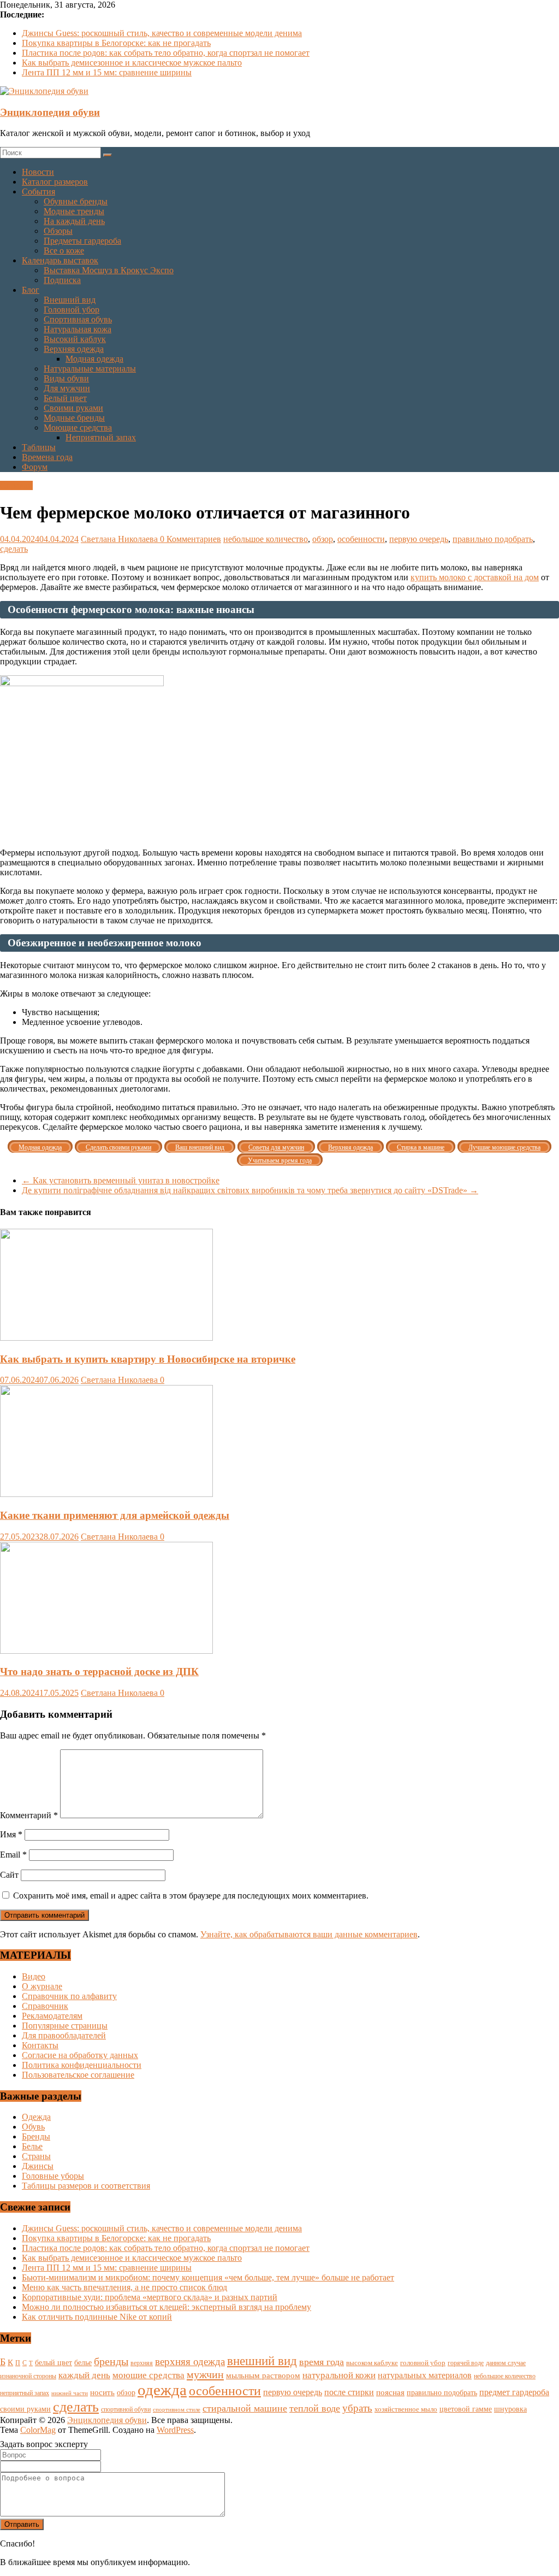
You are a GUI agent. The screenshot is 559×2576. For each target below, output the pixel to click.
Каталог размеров (55, 182)
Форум (35, 467)
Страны (36, 2156)
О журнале (42, 1986)
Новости (38, 172)
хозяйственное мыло (406, 2409)
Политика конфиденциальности (82, 2065)
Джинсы (38, 2166)
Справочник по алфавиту (69, 1996)
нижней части (70, 2393)
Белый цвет (65, 398)
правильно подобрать (493, 539)
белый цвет (53, 2362)
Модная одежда (94, 359)
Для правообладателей (64, 2035)
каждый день (84, 2375)
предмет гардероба (514, 2392)
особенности (361, 539)
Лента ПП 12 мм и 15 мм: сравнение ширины (107, 72)
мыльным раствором (263, 2375)
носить (102, 2392)
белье (83, 2362)
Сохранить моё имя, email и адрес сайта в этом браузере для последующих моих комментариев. (191, 1896)
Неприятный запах (101, 437)
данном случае (506, 2363)
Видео (34, 1976)
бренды (111, 2361)
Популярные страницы (65, 2026)
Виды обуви (66, 378)
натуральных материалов (425, 2375)
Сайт (9, 1875)
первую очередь (419, 539)
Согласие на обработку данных (80, 2055)
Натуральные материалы (90, 369)
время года (322, 2362)
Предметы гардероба (82, 241)
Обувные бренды (76, 201)
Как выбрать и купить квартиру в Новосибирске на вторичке (148, 1359)
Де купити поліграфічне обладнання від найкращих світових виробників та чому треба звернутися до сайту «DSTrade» (250, 1190)
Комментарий (29, 1815)
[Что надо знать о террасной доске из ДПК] (106, 1651)
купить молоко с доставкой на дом (475, 577)
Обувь (33, 2127)
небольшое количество (266, 539)
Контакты (40, 2045)
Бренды (36, 2136)
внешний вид (262, 2361)
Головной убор (72, 310)
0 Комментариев (191, 539)
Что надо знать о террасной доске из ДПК (99, 1672)
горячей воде (466, 2363)
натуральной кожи (339, 2375)
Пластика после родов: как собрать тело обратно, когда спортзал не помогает (166, 53)
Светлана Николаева (120, 539)
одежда (162, 2390)
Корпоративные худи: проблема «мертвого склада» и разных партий (150, 2297)
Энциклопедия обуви (50, 112)
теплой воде (315, 2408)
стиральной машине (245, 2408)
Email (13, 1855)
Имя (11, 1834)
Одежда (36, 2117)
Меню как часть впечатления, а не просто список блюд (124, 2287)
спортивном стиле (177, 2409)
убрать (357, 2408)
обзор (323, 539)
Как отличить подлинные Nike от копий (97, 2317)
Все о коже (64, 250)
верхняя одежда (190, 2362)
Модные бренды (74, 418)
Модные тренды (74, 211)
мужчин (205, 2374)
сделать (14, 549)
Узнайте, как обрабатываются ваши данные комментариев (309, 1934)
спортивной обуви (126, 2409)
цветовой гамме (466, 2409)
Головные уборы (53, 2176)
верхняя (142, 2363)
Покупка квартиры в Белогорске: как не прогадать (116, 43)
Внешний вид (70, 300)
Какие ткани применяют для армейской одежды (115, 1515)
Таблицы (39, 447)
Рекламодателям (52, 2016)
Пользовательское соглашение (78, 2075)
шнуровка (510, 2409)
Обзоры (58, 231)
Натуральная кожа (78, 329)
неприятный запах (25, 2393)
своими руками (25, 2409)
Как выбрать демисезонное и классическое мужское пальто (132, 63)
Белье (32, 2146)
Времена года (47, 457)
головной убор (423, 2363)
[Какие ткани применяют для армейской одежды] (106, 1494)
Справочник (45, 2006)
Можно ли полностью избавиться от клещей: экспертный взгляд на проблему (166, 2307)
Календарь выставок (60, 260)
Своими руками (73, 408)
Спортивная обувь (78, 319)
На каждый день (74, 221)
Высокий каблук (75, 339)
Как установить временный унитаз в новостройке (121, 1180)
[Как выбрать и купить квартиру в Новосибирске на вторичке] (106, 1338)
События (38, 191)
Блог (31, 290)
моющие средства (148, 2375)
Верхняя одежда (74, 349)
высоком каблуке (372, 2363)
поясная (390, 2392)
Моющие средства (78, 428)
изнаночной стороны (28, 2376)
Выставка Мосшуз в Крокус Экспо (109, 270)
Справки (16, 485)
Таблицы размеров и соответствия (86, 2186)
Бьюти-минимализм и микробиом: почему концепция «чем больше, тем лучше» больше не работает (208, 2277)
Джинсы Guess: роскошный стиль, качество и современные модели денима (162, 33)
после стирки (349, 2392)
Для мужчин (67, 388)
